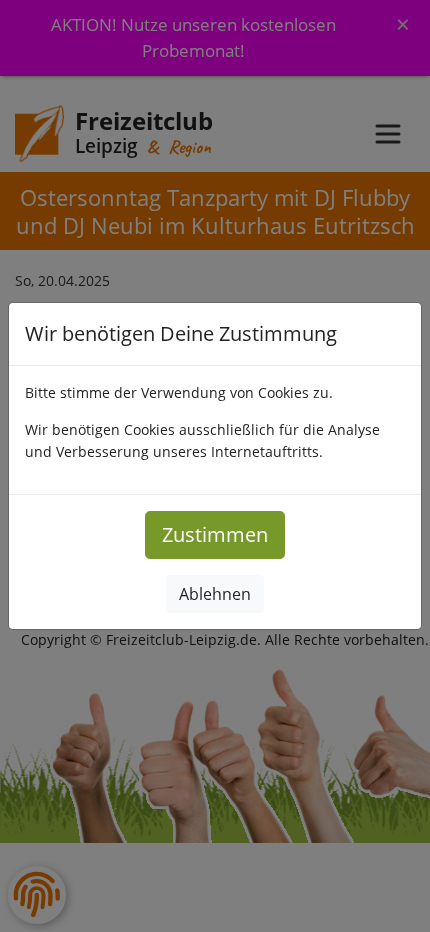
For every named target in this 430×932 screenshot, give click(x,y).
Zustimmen (215, 534)
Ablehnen (215, 594)
